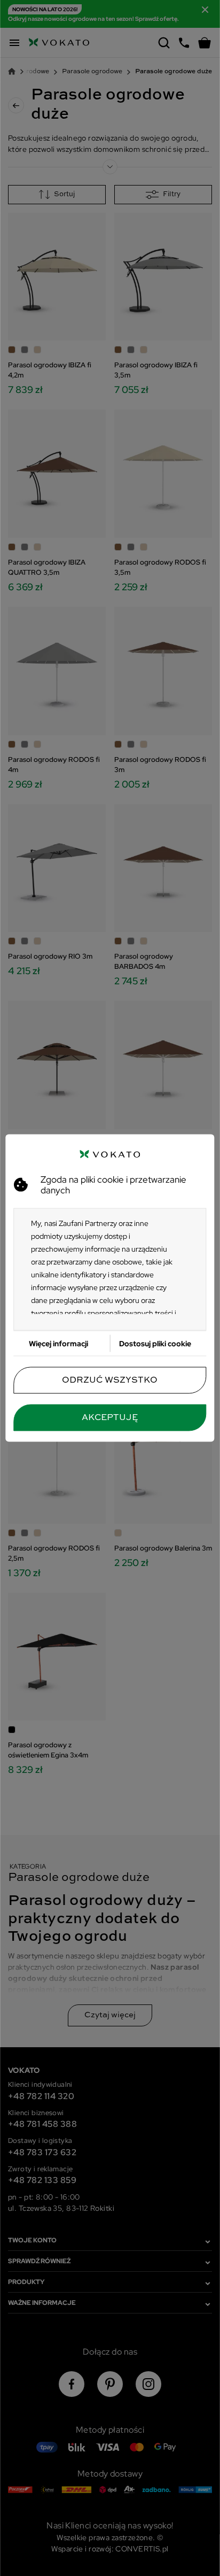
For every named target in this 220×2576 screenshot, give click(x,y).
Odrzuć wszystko (110, 1380)
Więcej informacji (58, 1344)
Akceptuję (110, 1418)
